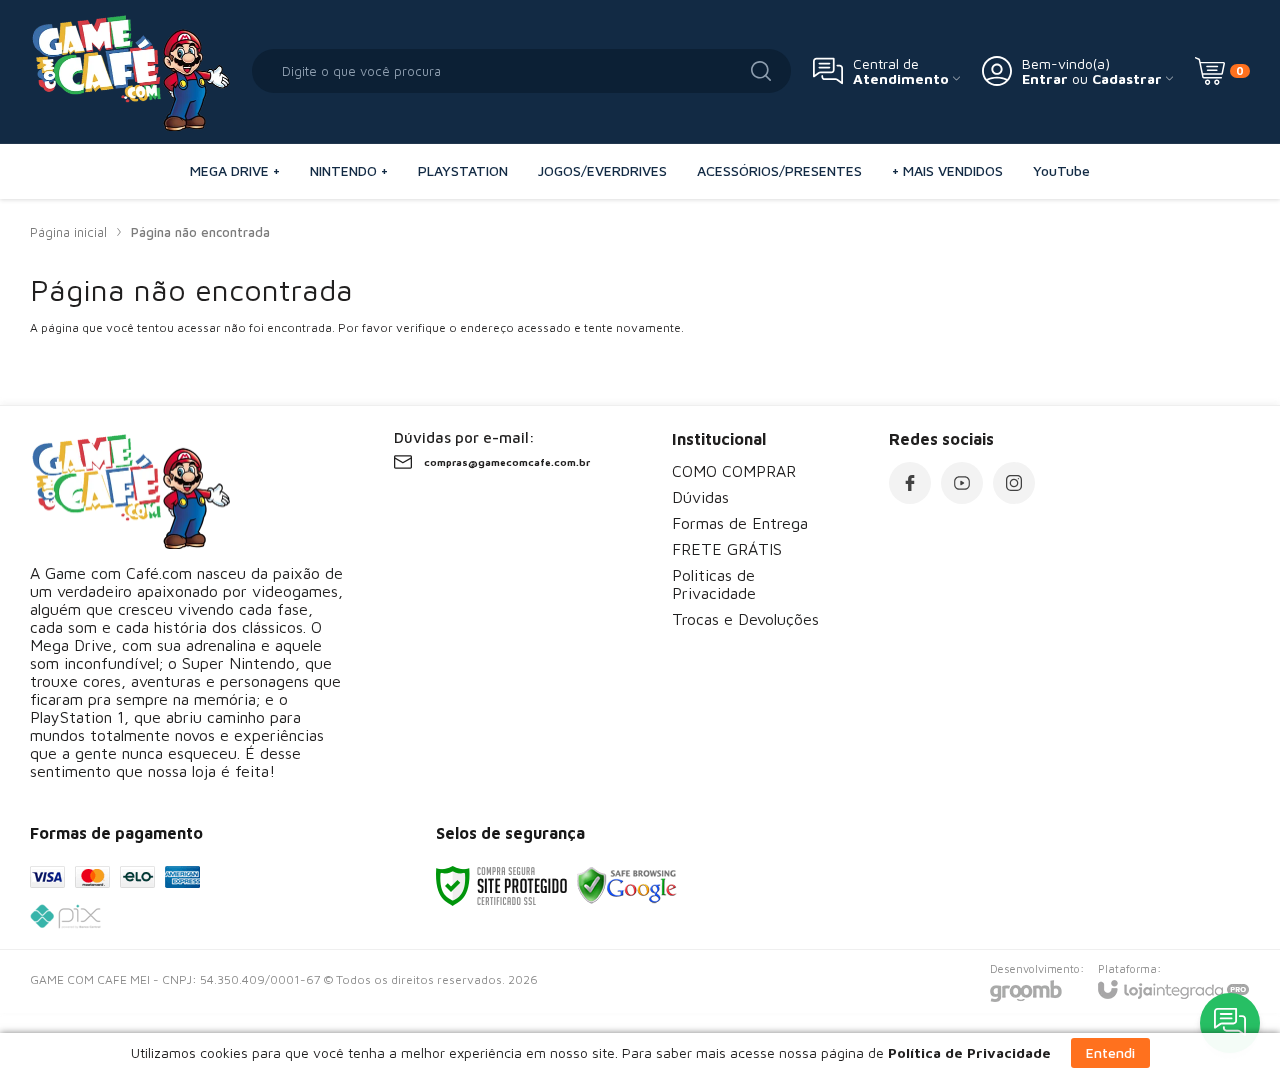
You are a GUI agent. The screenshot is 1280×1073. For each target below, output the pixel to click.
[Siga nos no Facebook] (910, 483)
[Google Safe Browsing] (627, 884)
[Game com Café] (130, 71)
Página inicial (68, 232)
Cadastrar (1127, 78)
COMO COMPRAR (734, 471)
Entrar (1045, 78)
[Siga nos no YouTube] (962, 483)
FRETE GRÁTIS (727, 549)
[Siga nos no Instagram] (1014, 483)
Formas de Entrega (740, 523)
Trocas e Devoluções (745, 619)
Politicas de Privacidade (714, 584)
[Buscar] (761, 71)
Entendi (1110, 1052)
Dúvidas (700, 497)
